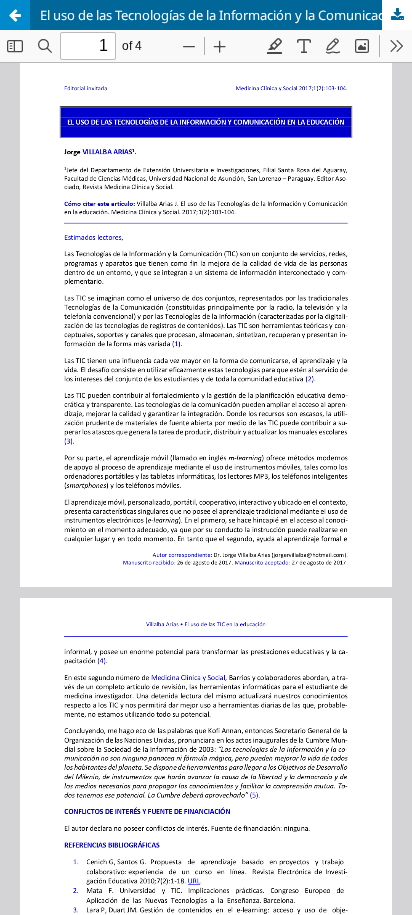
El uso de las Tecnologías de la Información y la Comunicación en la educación (226, 15)
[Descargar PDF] (397, 15)
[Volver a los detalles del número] (15, 15)
